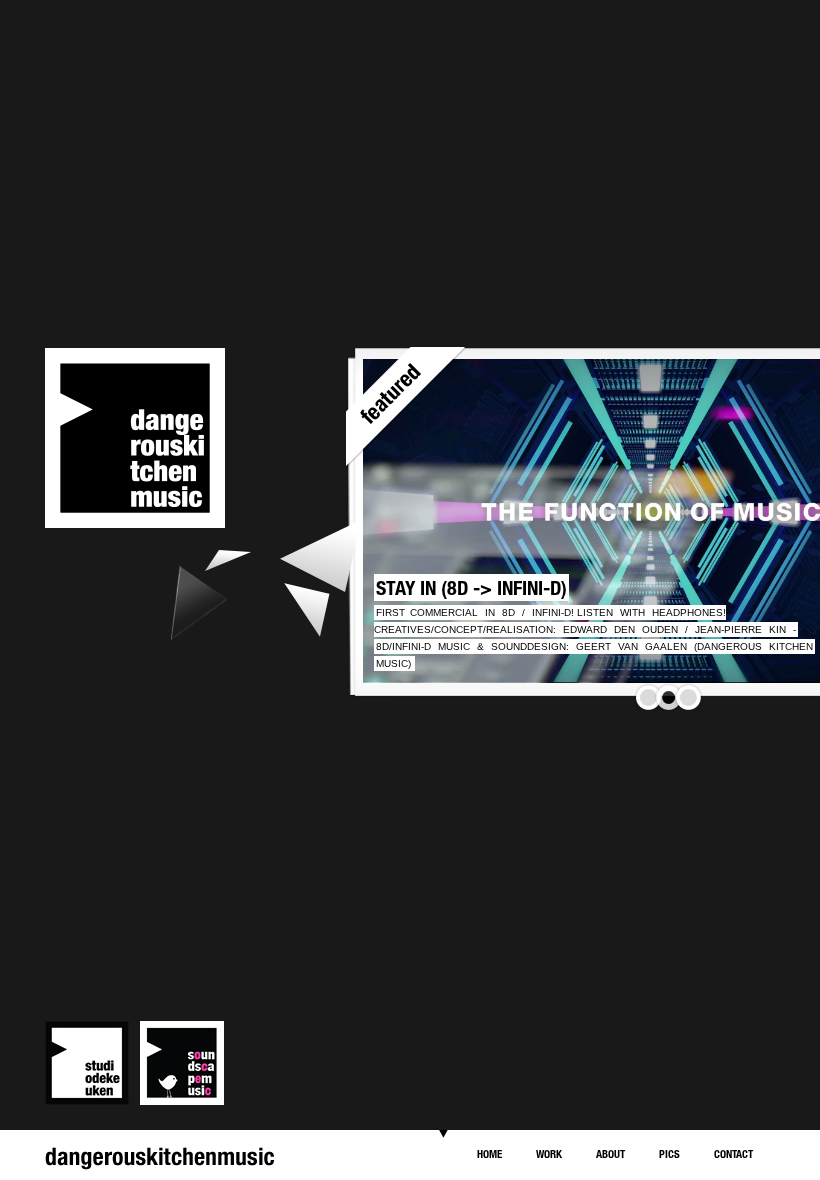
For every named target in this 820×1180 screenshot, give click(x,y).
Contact (733, 1153)
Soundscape (182, 1063)
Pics (669, 1153)
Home (489, 1153)
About (610, 1153)
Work (549, 1153)
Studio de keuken (87, 1063)
